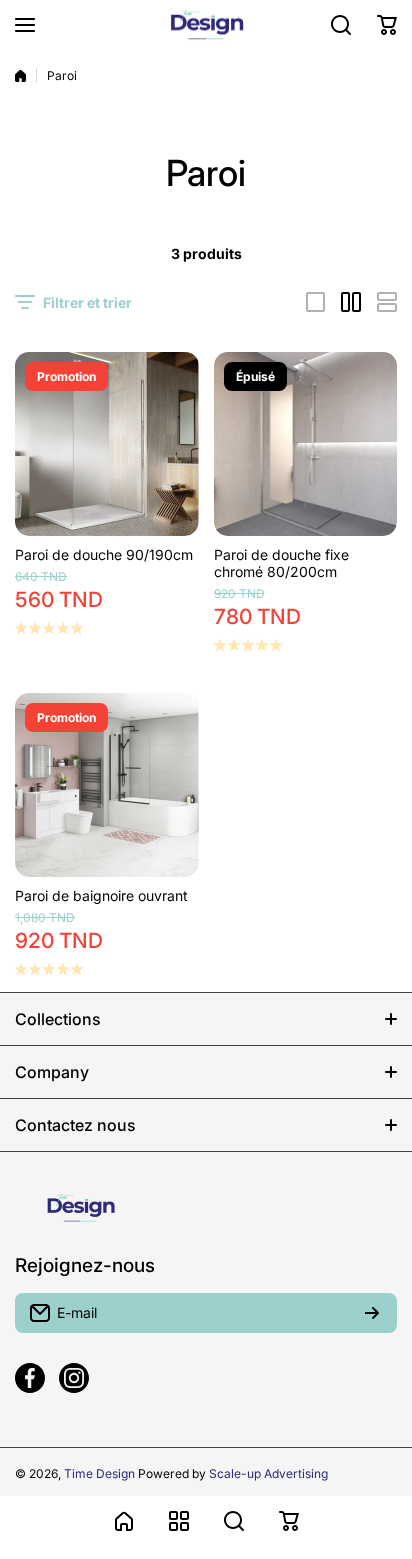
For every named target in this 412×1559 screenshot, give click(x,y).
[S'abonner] (372, 1313)
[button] (387, 25)
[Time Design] (206, 25)
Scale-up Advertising (268, 1473)
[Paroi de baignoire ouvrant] (107, 785)
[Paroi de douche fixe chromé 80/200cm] (306, 444)
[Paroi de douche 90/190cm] (107, 444)
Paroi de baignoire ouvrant (101, 895)
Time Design (99, 1473)
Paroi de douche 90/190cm (104, 554)
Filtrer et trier (87, 302)
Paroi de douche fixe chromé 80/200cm (281, 563)
